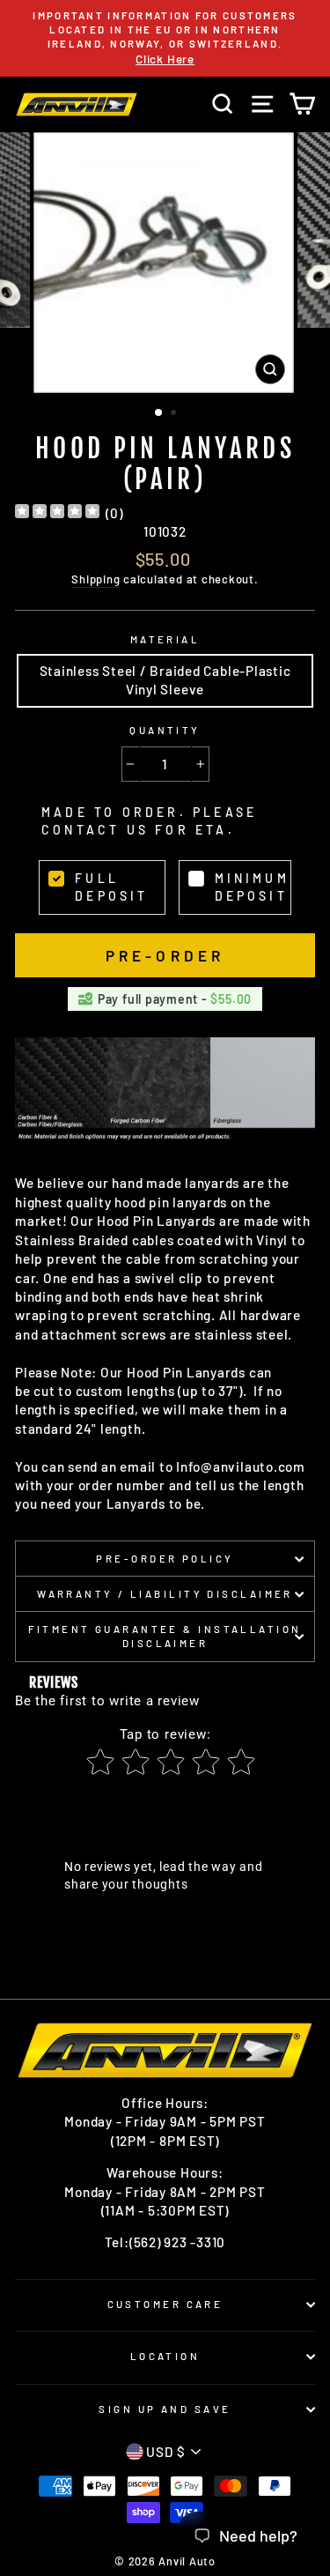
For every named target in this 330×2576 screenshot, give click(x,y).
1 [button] (159, 413)
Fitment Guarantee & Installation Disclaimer (165, 1636)
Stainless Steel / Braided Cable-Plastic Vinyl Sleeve (165, 680)
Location (165, 2356)
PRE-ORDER (165, 955)
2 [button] (175, 414)
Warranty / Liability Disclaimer (165, 1594)
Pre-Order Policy (165, 1559)
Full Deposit (111, 887)
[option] (165, 38)
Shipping (95, 579)
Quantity (165, 730)
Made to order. (149, 821)
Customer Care (165, 2304)
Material (165, 639)
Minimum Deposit (252, 887)
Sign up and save (165, 2409)
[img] (57, 513)
